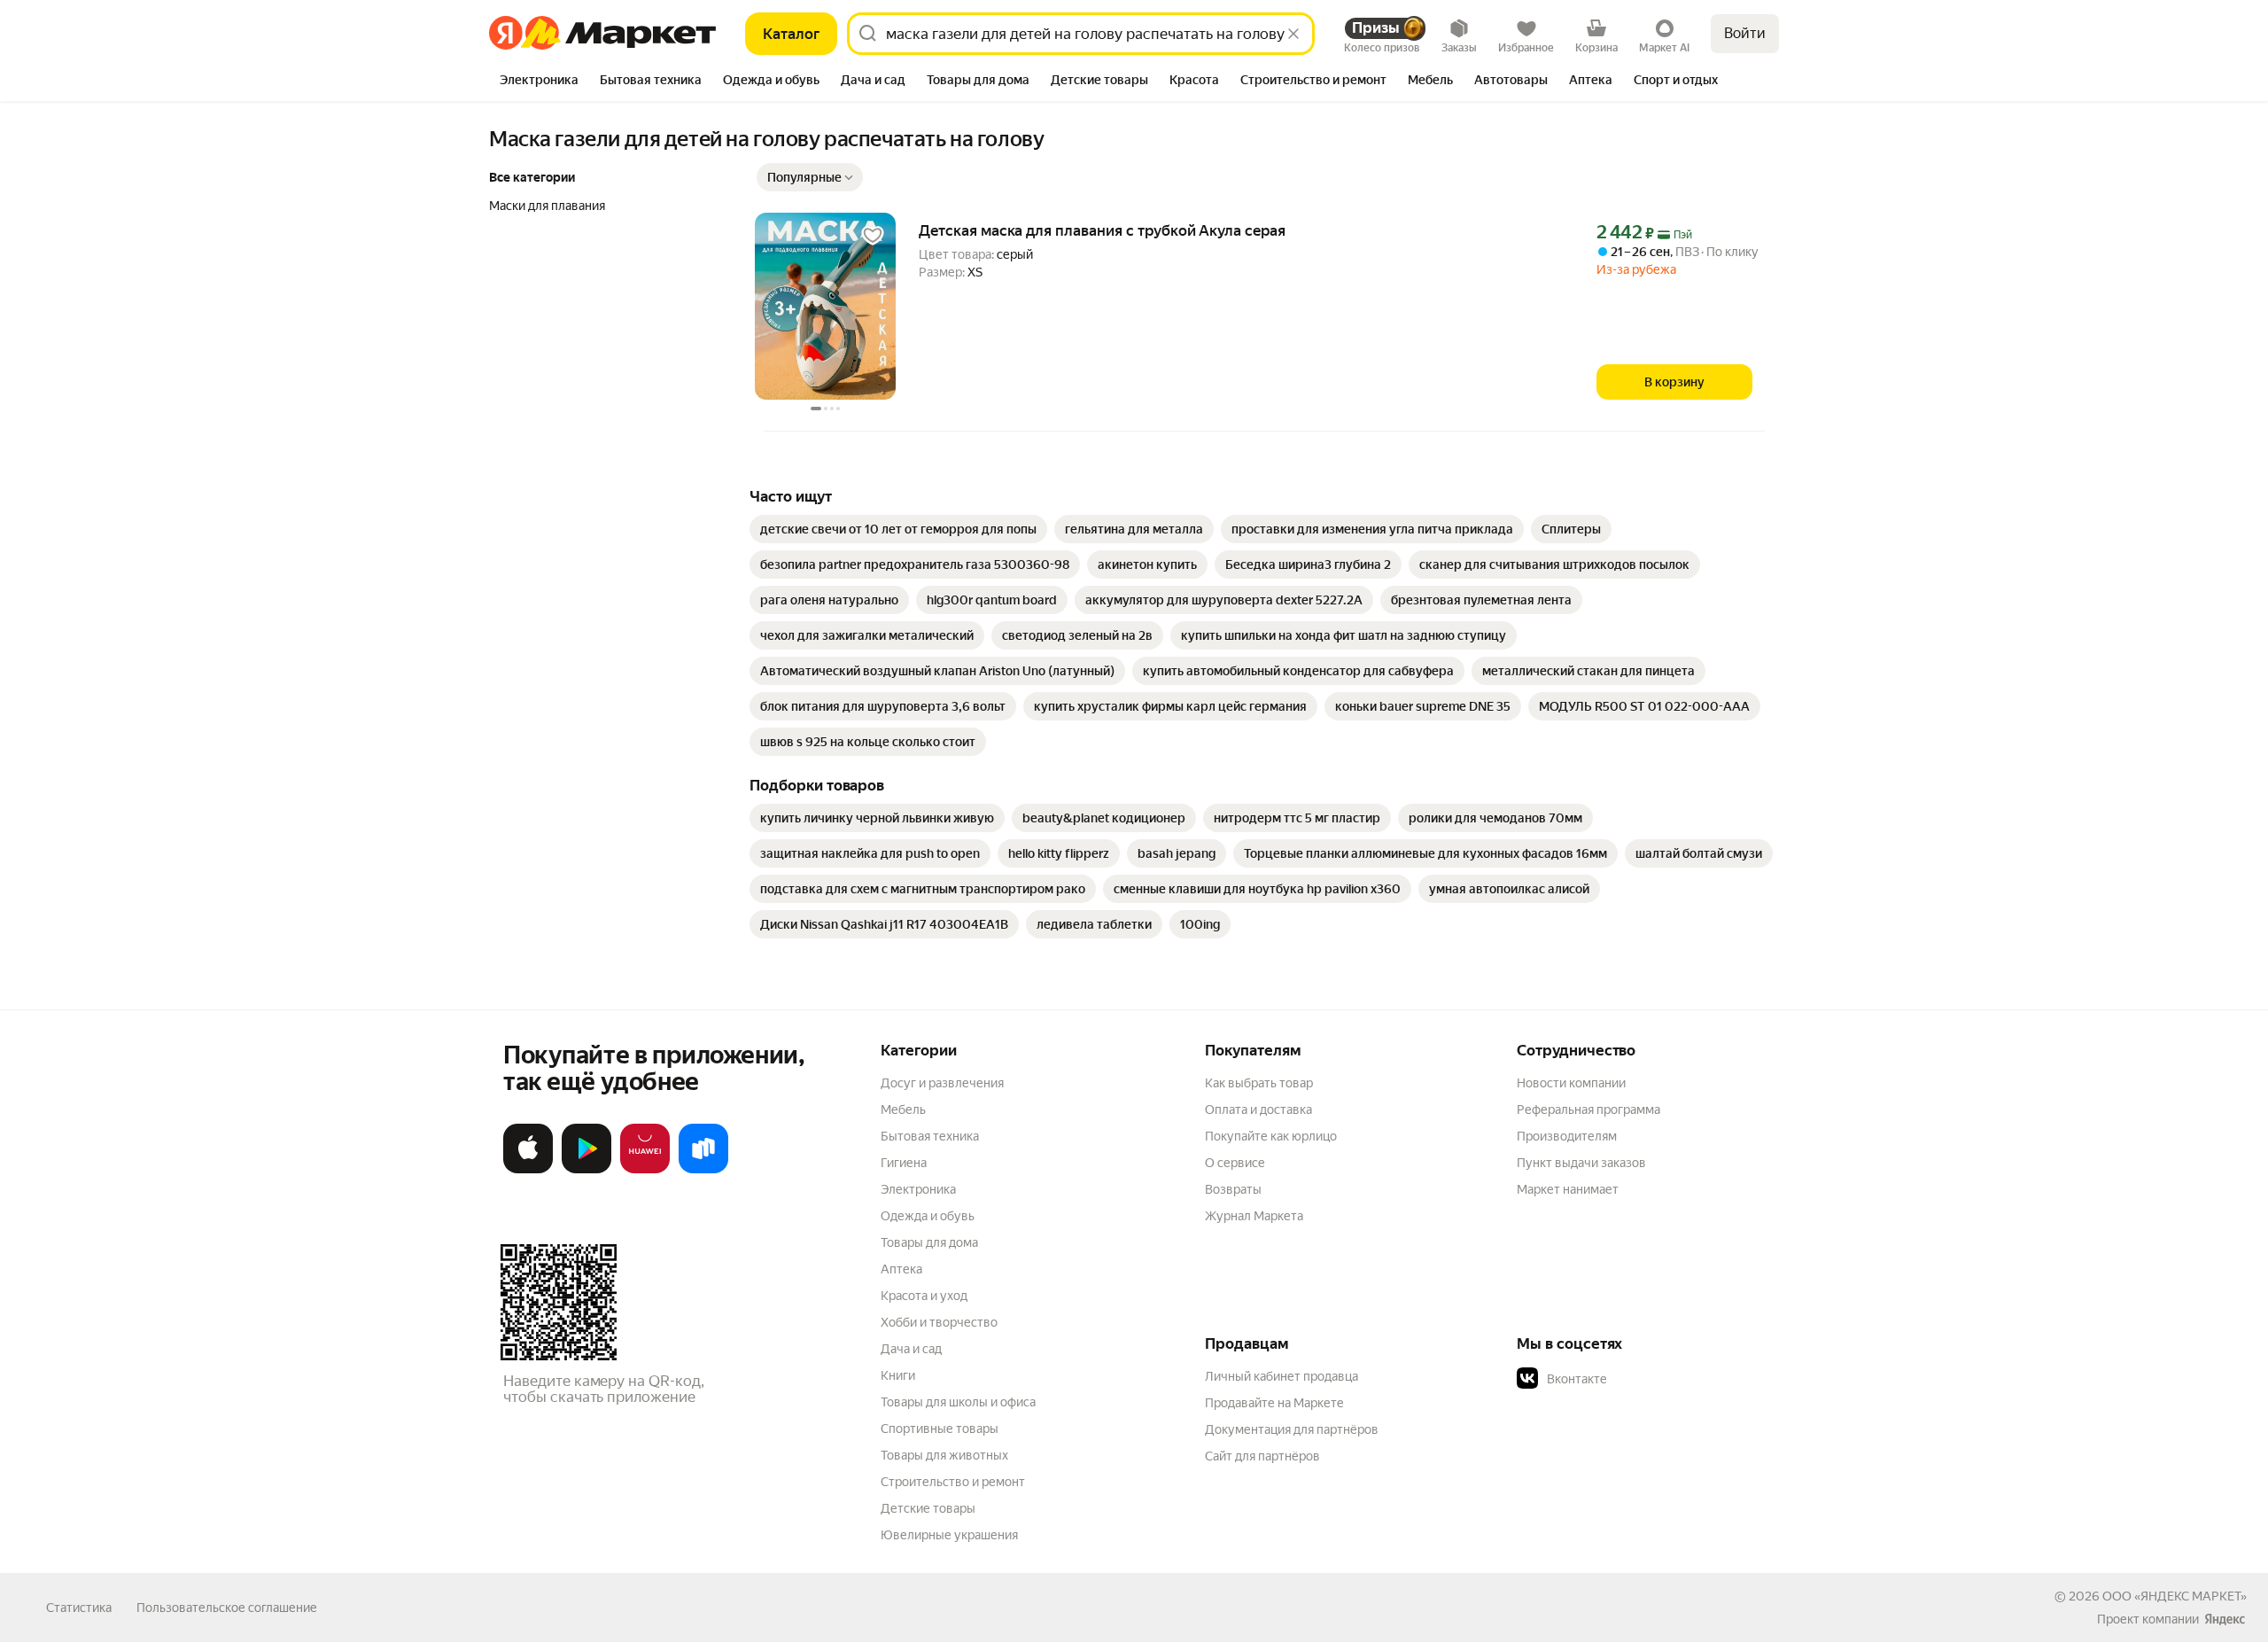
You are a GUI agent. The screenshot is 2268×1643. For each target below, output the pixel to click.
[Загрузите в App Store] (528, 1170)
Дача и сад (911, 1349)
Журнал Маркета (1254, 1216)
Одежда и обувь (928, 1216)
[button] (810, 177)
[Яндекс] (2225, 1619)
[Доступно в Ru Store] (703, 1170)
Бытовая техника (930, 1136)
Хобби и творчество (939, 1322)
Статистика (79, 1608)
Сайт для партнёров (1262, 1456)
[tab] (539, 82)
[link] (898, 529)
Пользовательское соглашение (227, 1608)
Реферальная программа (1588, 1110)
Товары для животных (944, 1455)
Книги (898, 1375)
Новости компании (1571, 1083)
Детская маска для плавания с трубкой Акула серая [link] (1102, 230)
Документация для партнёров (1292, 1429)
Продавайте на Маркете (1274, 1403)
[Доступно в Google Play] (586, 1170)
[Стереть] (1293, 34)
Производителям (1567, 1136)
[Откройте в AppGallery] (645, 1170)
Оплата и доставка (1258, 1110)
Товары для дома (929, 1242)
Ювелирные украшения (949, 1535)
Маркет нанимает (1568, 1189)
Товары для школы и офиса (958, 1402)
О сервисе (1235, 1163)
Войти (1745, 33)
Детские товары (928, 1508)
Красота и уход (924, 1296)
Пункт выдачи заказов (1581, 1163)
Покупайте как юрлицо (1271, 1136)
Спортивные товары (940, 1429)
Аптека (901, 1269)
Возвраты (1233, 1189)
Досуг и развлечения (942, 1083)
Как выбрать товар (1259, 1083)
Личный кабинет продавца (1282, 1376)
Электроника (918, 1189)
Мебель (903, 1110)
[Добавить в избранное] (873, 236)
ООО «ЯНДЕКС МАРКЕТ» (2175, 1596)
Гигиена (904, 1163)
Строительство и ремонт (953, 1482)
